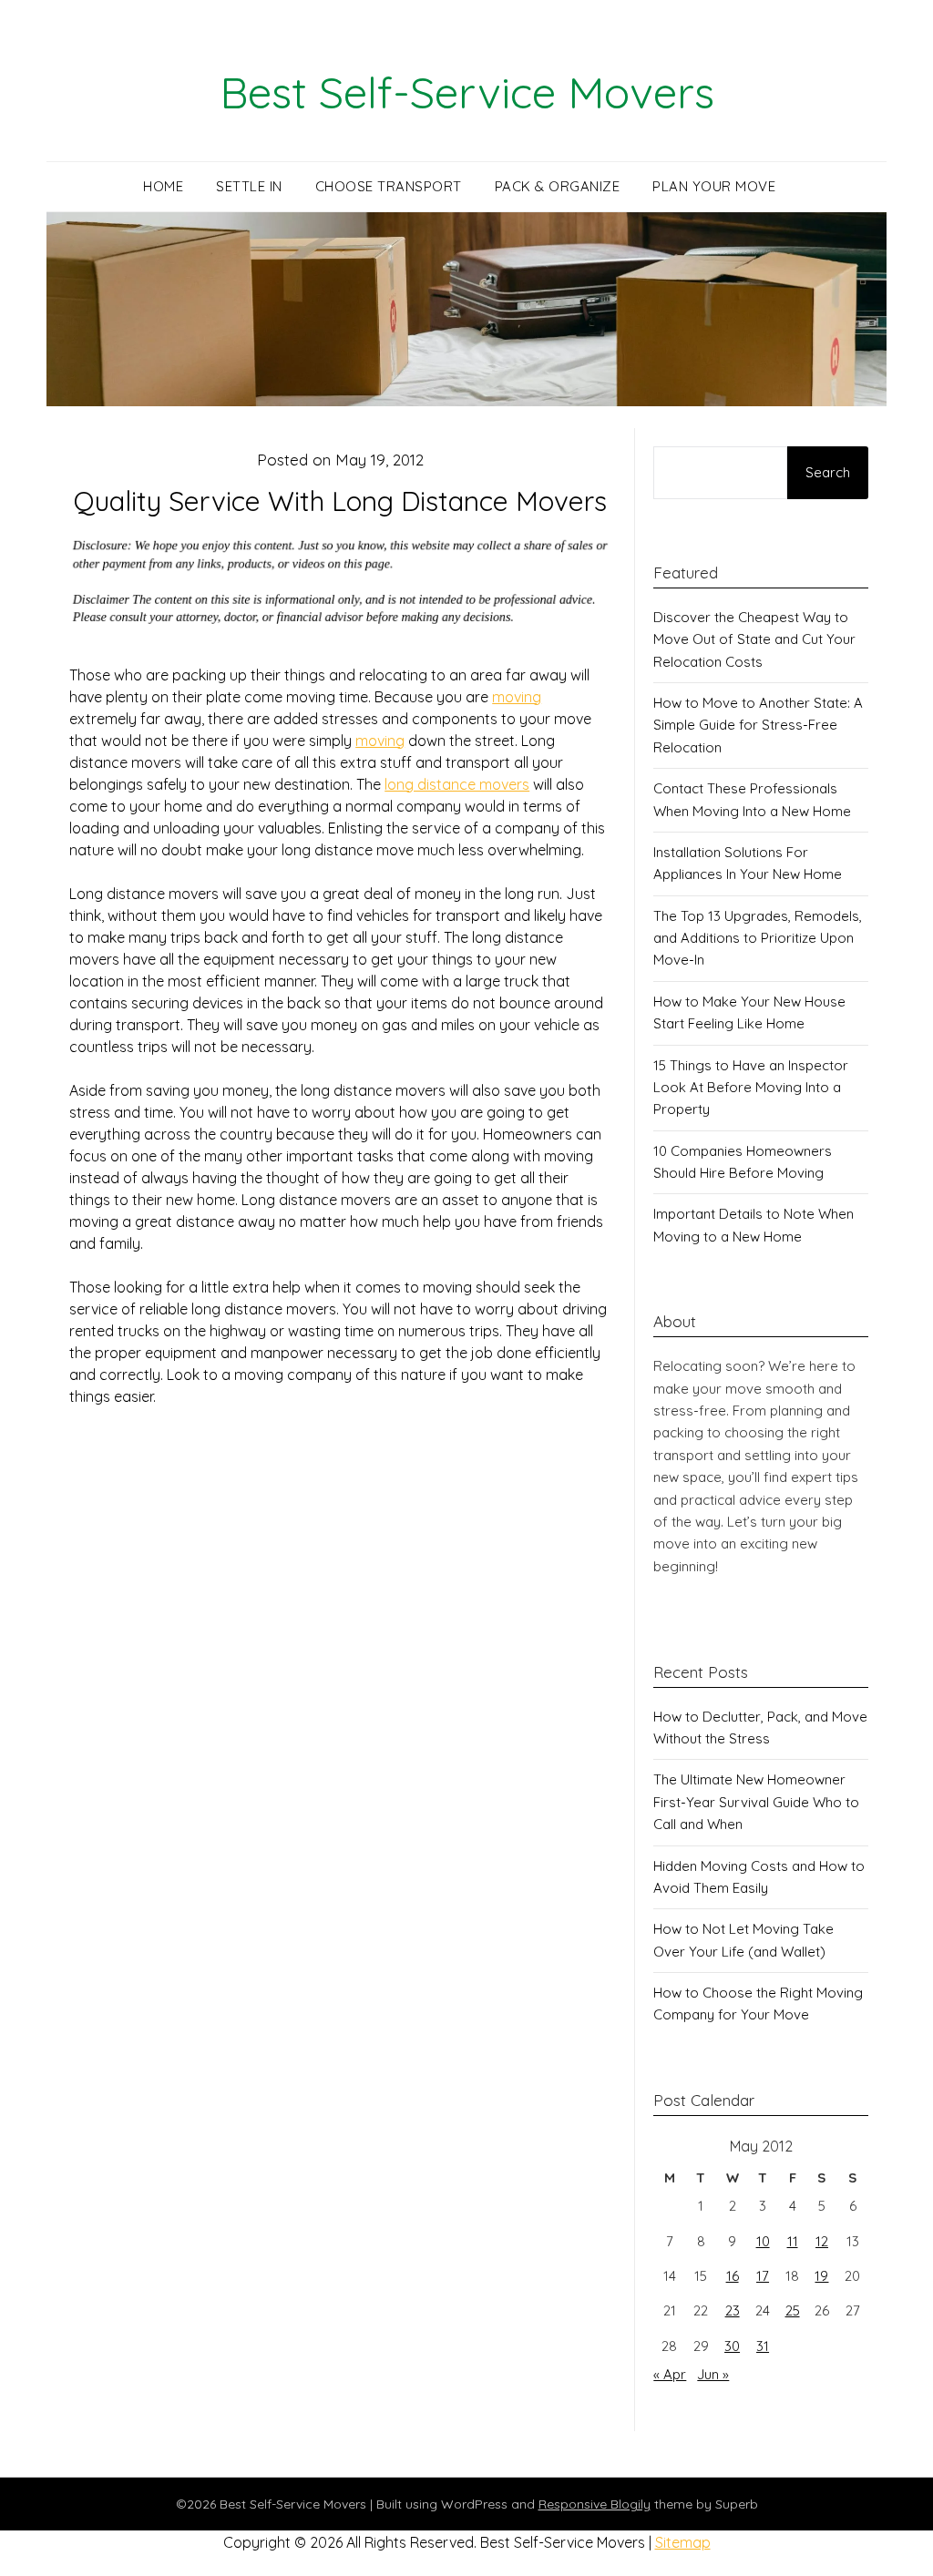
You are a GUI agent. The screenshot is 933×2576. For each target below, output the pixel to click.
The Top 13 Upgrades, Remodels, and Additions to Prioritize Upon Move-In (758, 938)
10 (763, 2241)
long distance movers (457, 784)
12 (822, 2241)
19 (821, 2276)
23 (733, 2310)
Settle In (249, 186)
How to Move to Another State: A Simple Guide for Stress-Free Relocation (758, 725)
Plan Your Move (714, 186)
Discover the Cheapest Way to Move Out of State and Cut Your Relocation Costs (754, 639)
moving (517, 697)
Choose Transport (389, 186)
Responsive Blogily (595, 2504)
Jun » (713, 2374)
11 (793, 2241)
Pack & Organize (558, 186)
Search (828, 472)
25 (793, 2310)
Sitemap (683, 2542)
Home (163, 186)
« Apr (670, 2374)
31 (763, 2346)
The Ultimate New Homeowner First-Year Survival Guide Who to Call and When (756, 1802)
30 (732, 2346)
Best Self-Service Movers (467, 92)
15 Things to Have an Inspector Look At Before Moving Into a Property (751, 1088)
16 (733, 2276)
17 (763, 2276)
